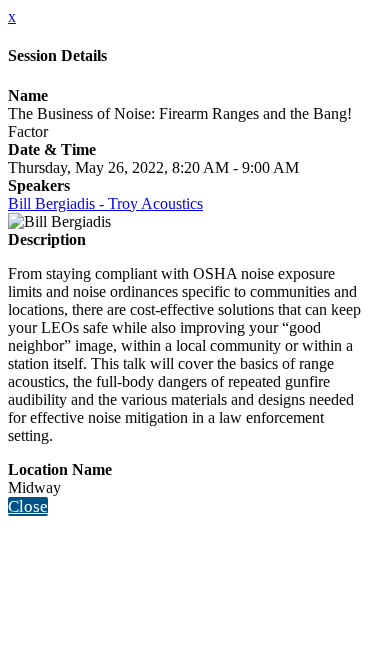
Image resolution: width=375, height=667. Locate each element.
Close (28, 506)
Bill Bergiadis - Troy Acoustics (105, 203)
